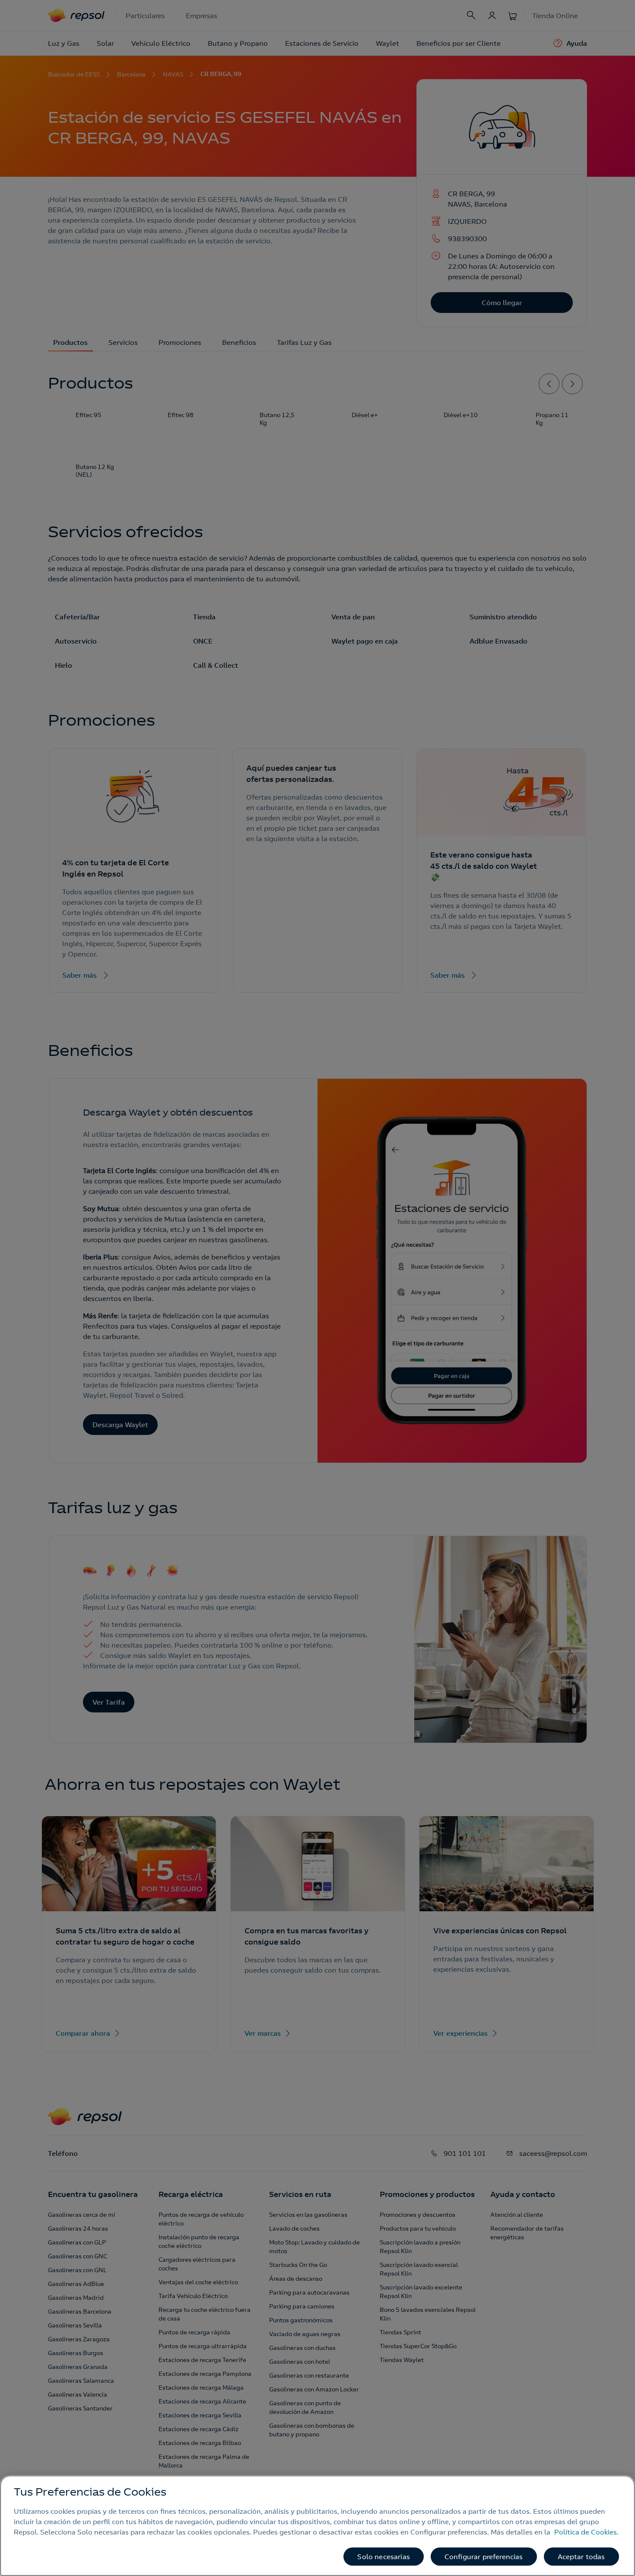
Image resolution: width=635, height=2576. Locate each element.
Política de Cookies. (586, 2532)
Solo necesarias (383, 2557)
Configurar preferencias (484, 2557)
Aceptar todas (581, 2557)
